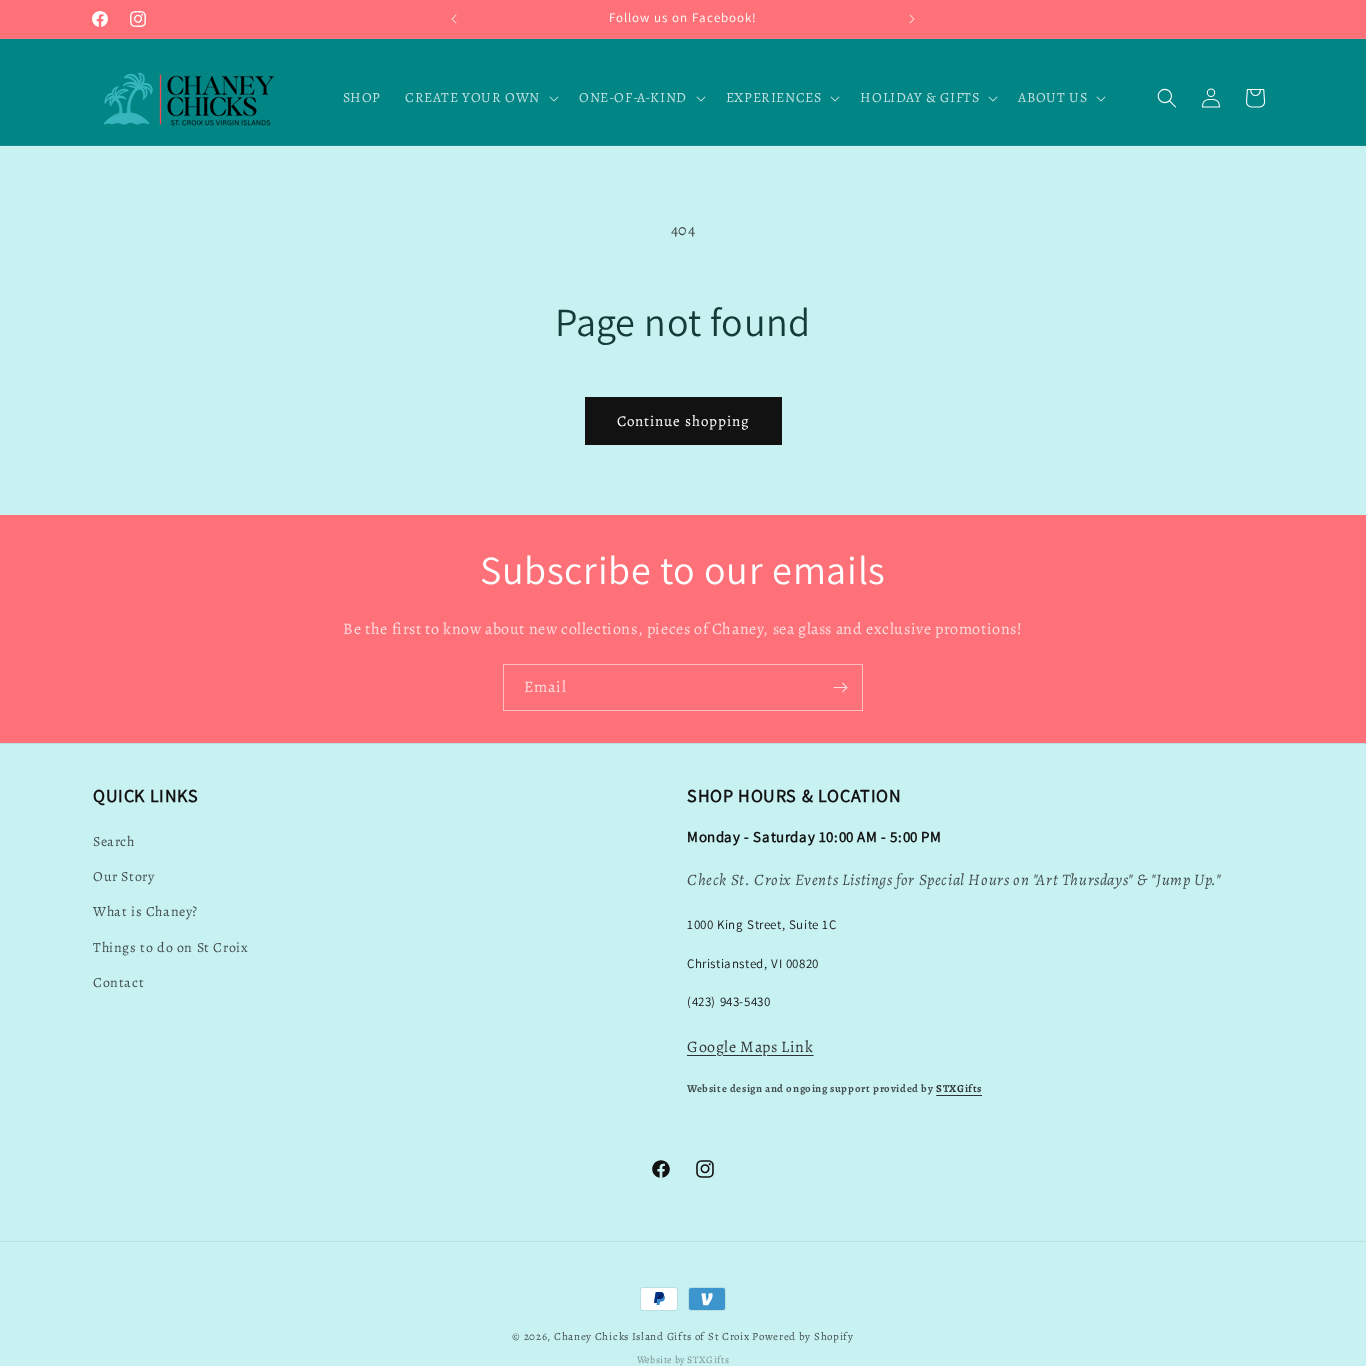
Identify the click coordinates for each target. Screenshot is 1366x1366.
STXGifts (959, 1088)
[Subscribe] (840, 687)
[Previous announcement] (454, 19)
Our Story (123, 876)
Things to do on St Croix (170, 947)
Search (114, 841)
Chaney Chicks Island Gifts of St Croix (652, 1336)
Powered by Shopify (803, 1336)
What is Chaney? (145, 911)
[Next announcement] (912, 19)
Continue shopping (683, 421)
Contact (118, 982)
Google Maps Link (750, 1047)
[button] (480, 98)
